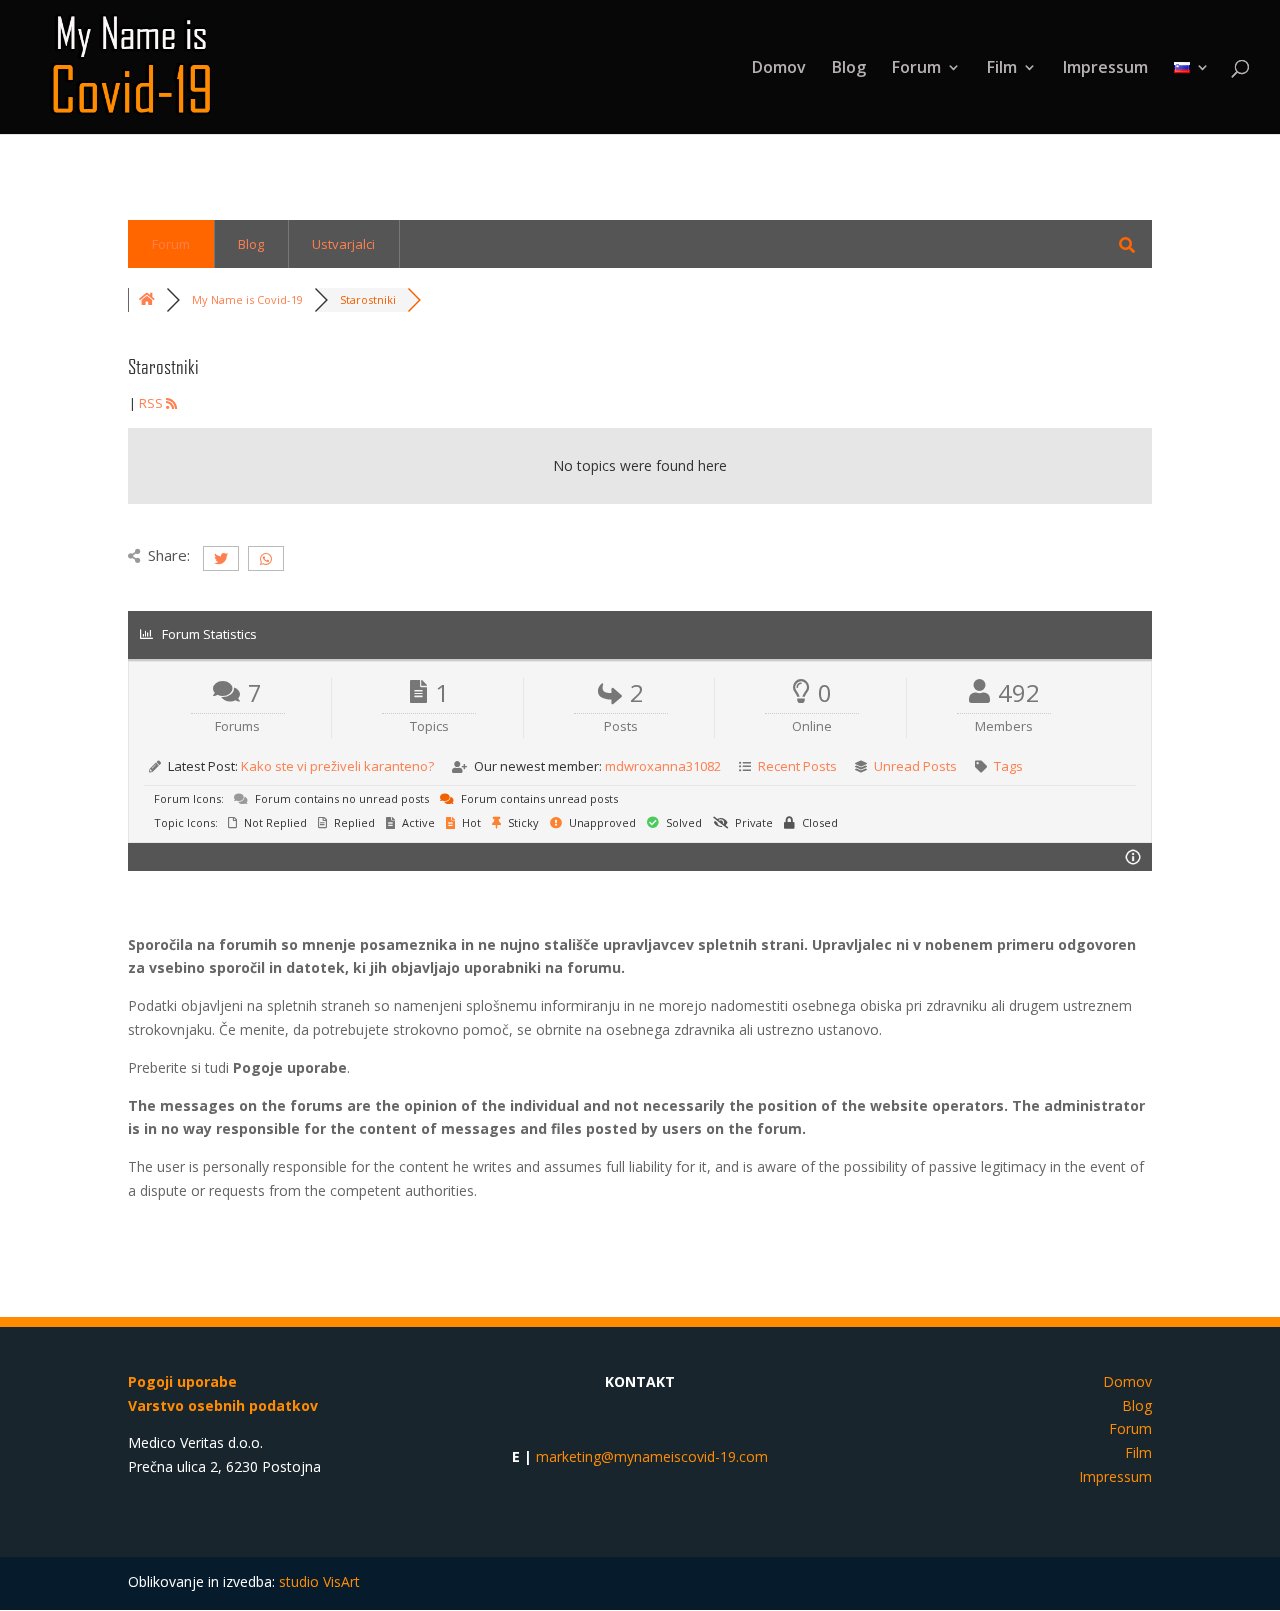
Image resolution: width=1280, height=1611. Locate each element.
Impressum (1105, 69)
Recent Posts (797, 766)
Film (1002, 69)
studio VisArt (319, 1581)
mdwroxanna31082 (663, 766)
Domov (779, 69)
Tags (1008, 766)
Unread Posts (915, 766)
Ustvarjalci (343, 244)
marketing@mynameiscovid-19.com (652, 1456)
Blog (849, 69)
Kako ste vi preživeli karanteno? (337, 766)
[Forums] (147, 299)
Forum (916, 69)
